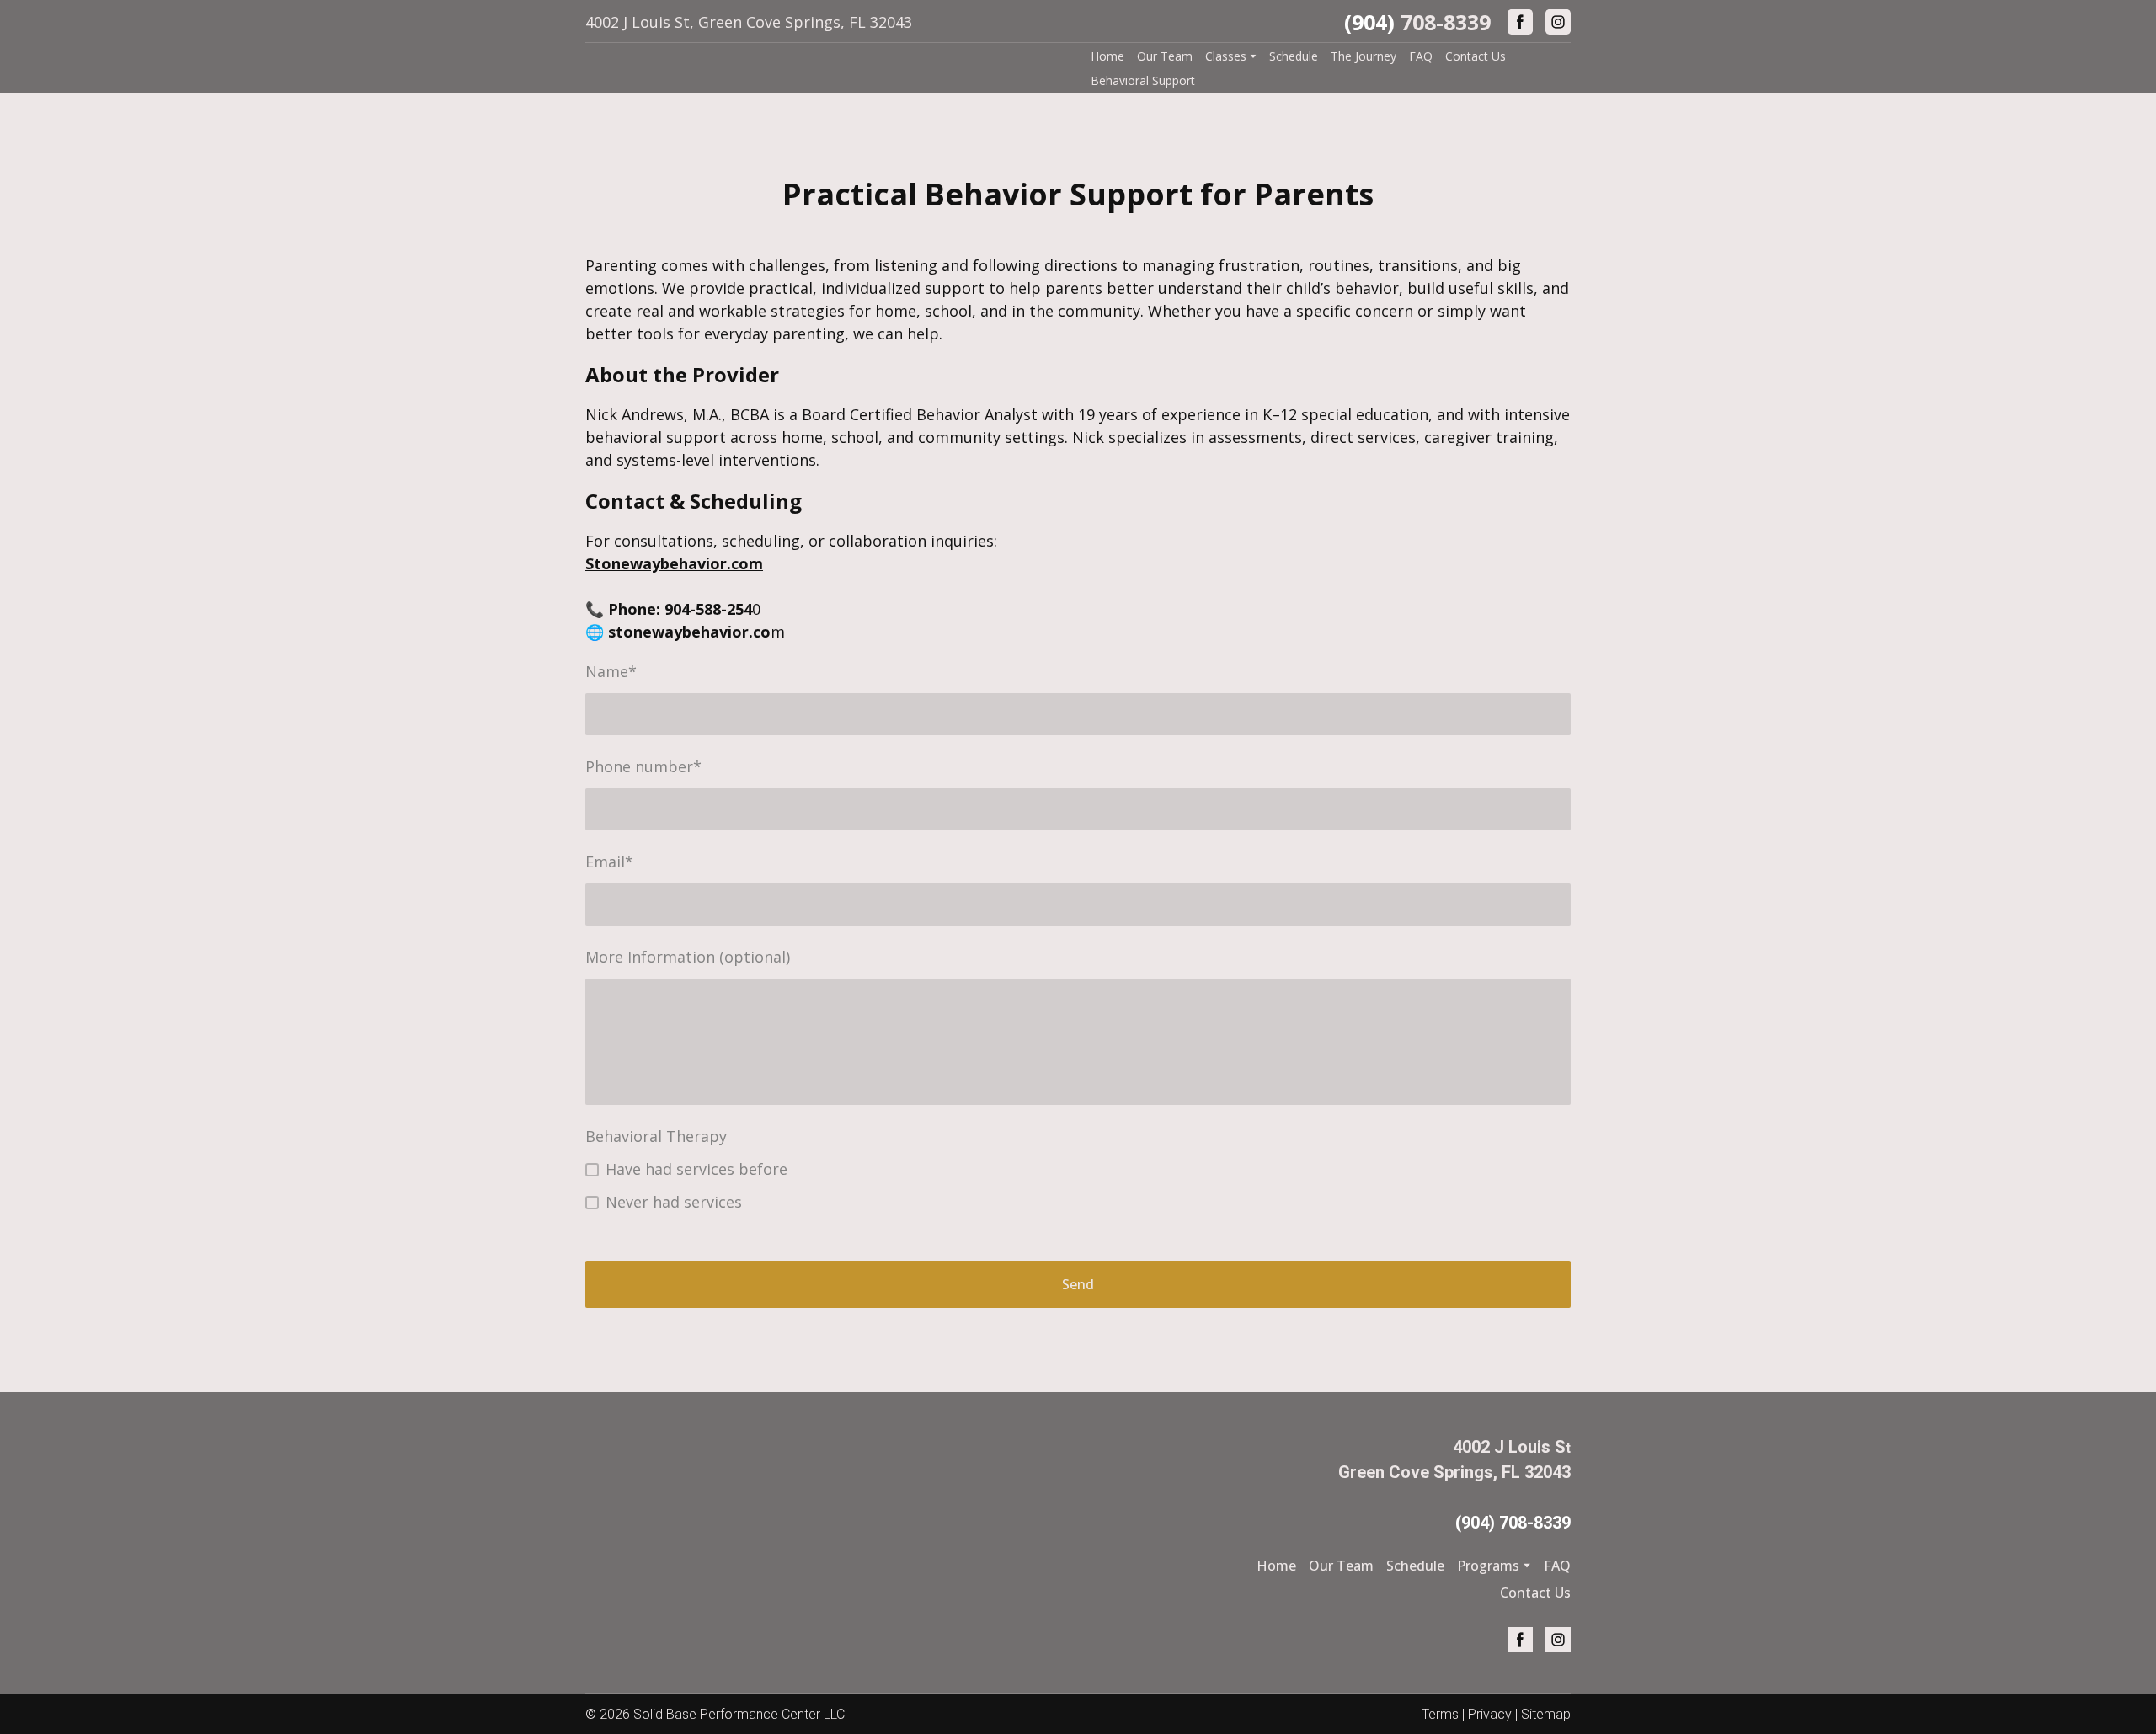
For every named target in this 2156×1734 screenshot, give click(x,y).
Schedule (1294, 56)
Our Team (1165, 56)
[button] (1520, 22)
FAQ (1421, 56)
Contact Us (1476, 56)
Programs (1488, 1566)
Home (1107, 56)
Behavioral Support (1143, 80)
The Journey (1364, 56)
